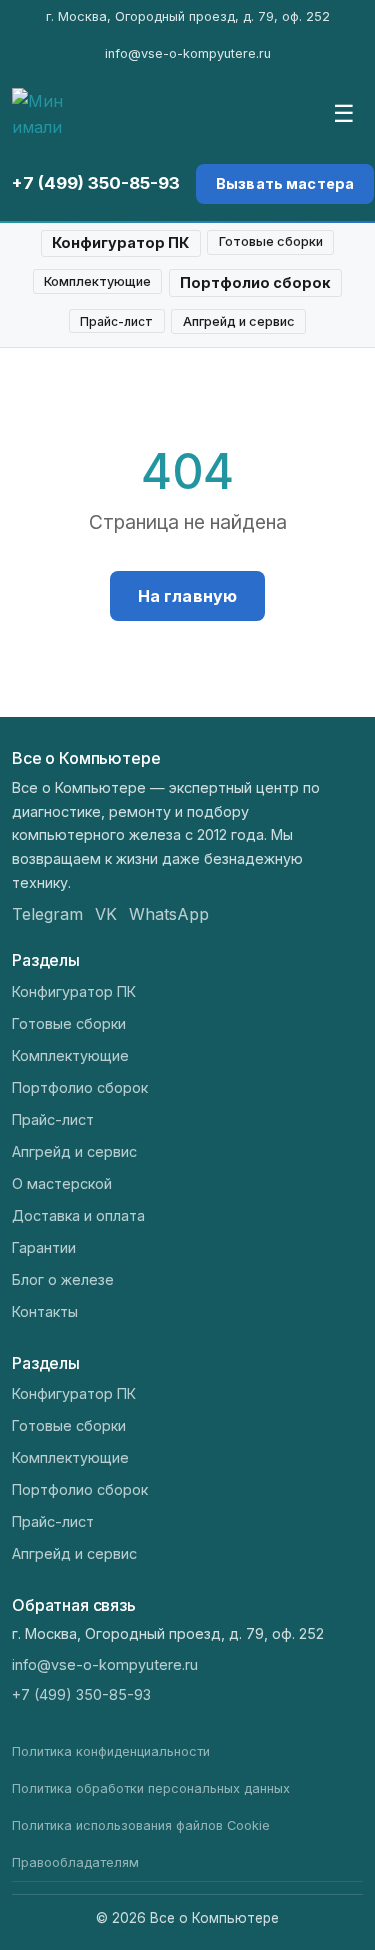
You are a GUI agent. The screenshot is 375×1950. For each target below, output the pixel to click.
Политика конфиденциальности (111, 1751)
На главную (188, 596)
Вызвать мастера (285, 183)
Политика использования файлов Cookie (141, 1825)
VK (106, 914)
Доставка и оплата (78, 1215)
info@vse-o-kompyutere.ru (188, 53)
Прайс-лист (116, 321)
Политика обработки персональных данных (151, 1788)
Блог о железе (63, 1279)
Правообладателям (75, 1862)
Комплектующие (97, 281)
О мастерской (62, 1183)
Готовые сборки (271, 241)
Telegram (47, 914)
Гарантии (44, 1247)
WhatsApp (169, 914)
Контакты (45, 1311)
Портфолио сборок (255, 282)
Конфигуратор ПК (120, 242)
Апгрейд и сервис (239, 321)
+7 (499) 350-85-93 (96, 183)
